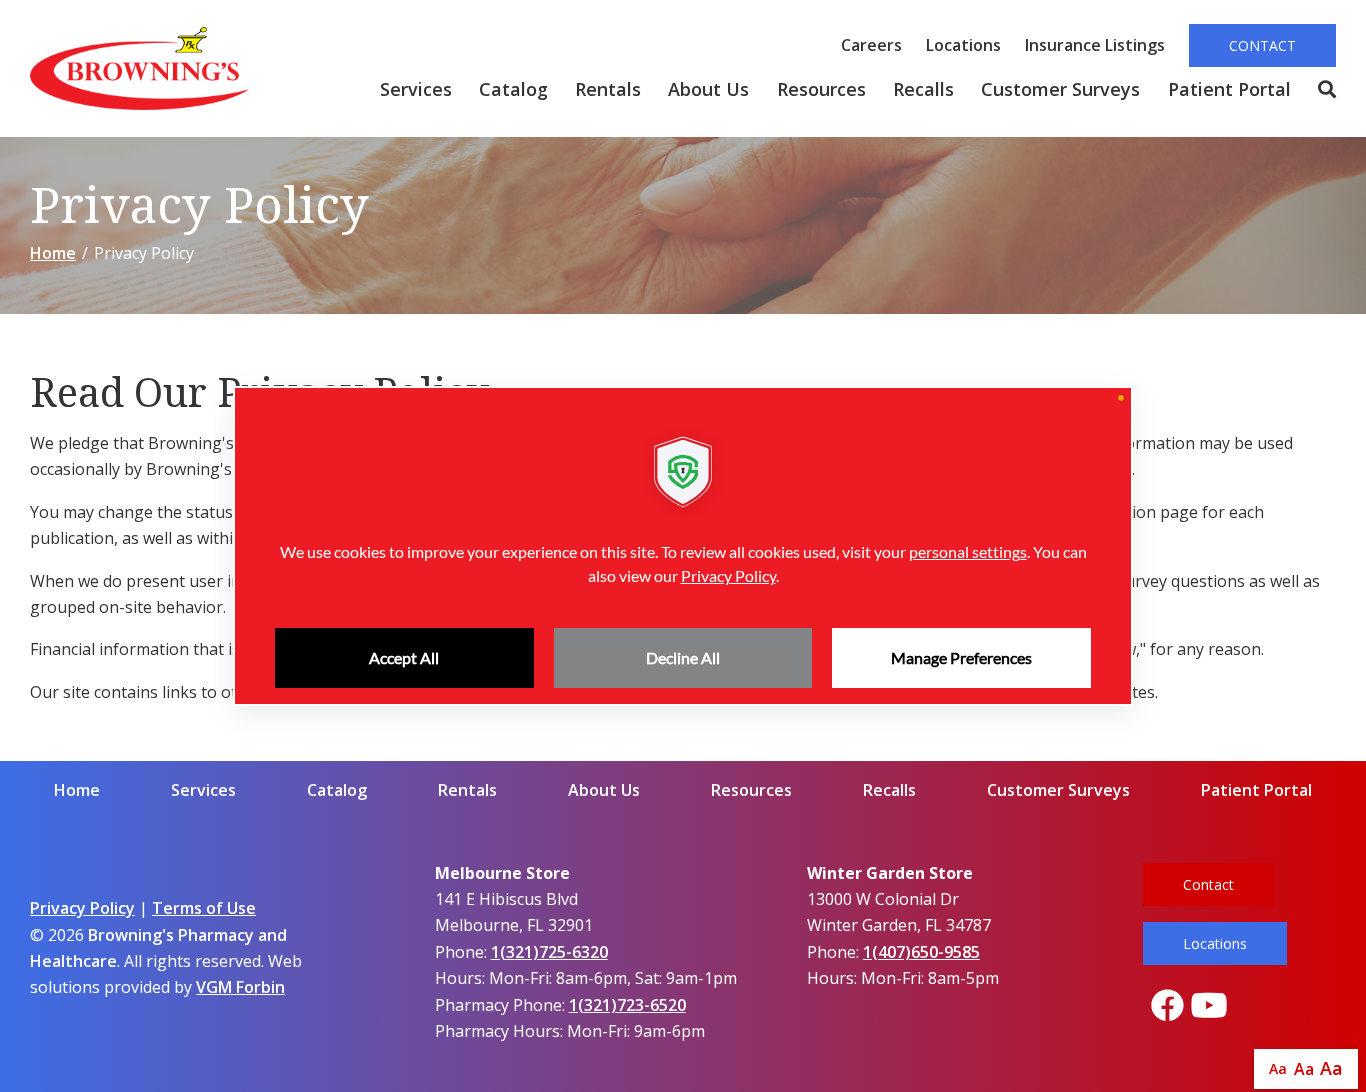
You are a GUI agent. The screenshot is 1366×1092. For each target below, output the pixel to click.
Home (53, 253)
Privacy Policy (82, 908)
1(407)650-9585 (921, 952)
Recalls (923, 89)
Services (416, 89)
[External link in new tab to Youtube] (1209, 1006)
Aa (1278, 1068)
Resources (821, 89)
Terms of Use (204, 908)
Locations (963, 45)
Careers (871, 45)
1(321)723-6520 (627, 1005)
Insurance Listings (1095, 45)
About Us (708, 89)
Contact (1262, 45)
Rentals (608, 89)
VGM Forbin (240, 987)
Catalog (513, 89)
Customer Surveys (1060, 89)
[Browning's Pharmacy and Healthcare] (139, 68)
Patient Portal (1229, 89)
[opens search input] (1320, 90)
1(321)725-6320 (549, 952)
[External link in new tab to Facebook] (1167, 1006)
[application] (683, 546)
